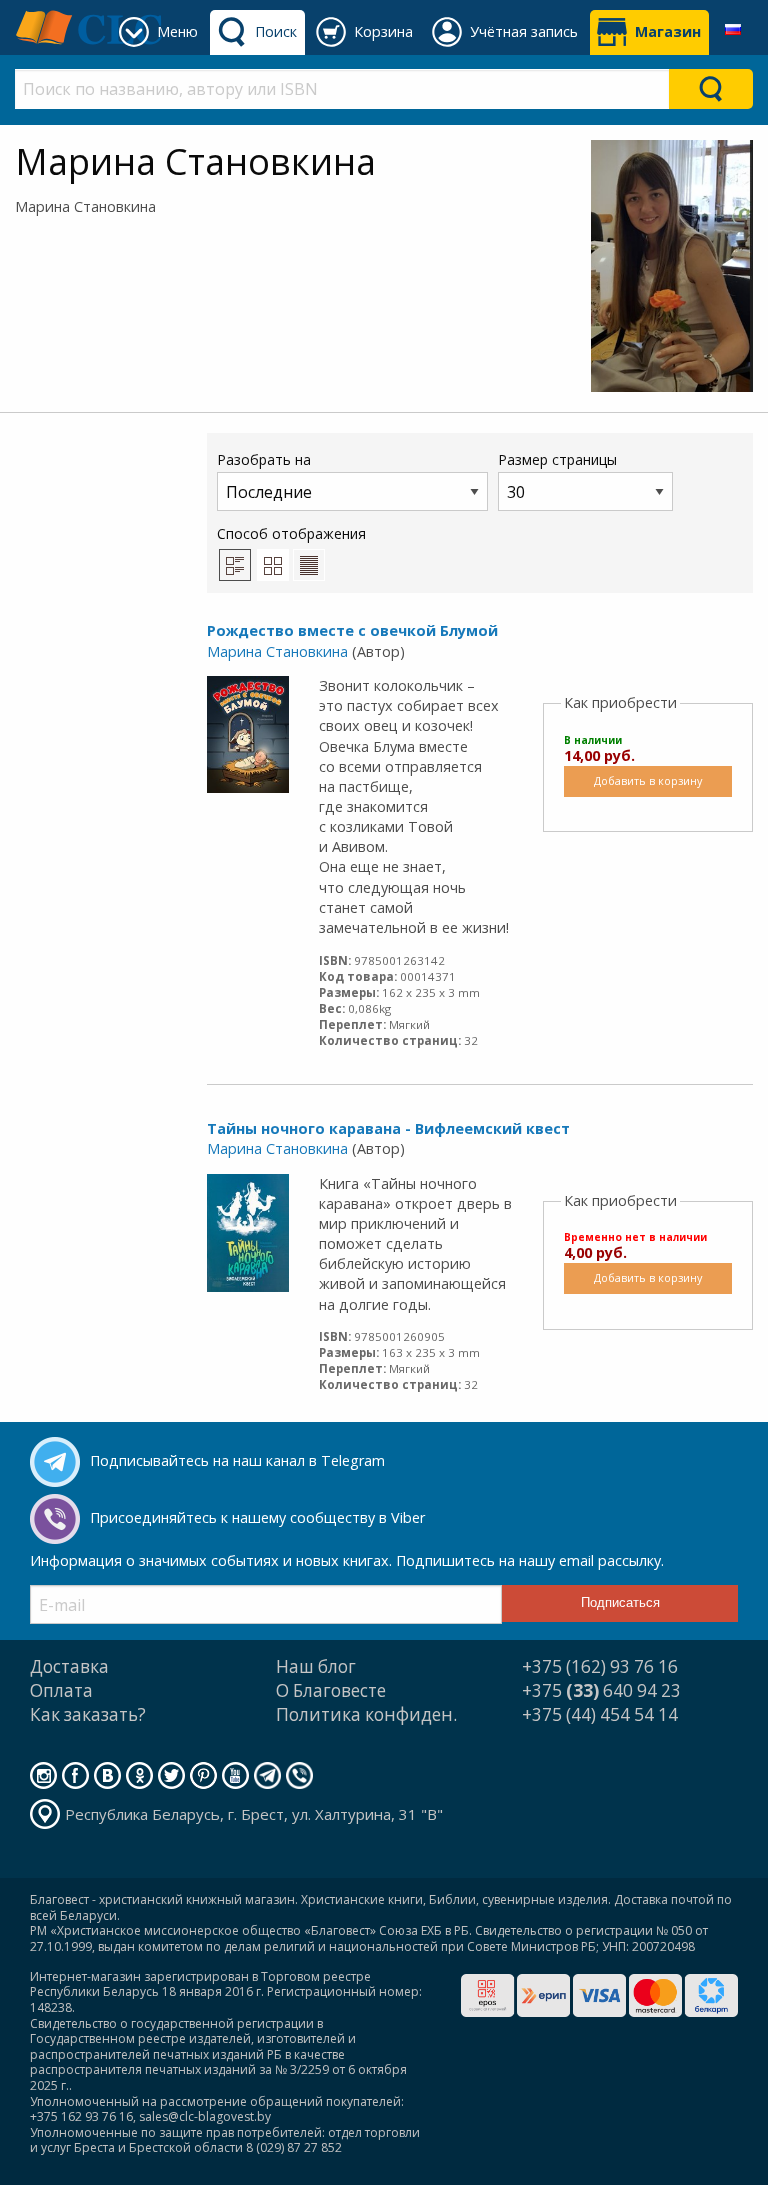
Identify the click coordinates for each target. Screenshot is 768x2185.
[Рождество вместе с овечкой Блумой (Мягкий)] (248, 733)
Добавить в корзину (648, 780)
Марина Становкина (277, 651)
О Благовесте (331, 1690)
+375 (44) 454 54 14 (600, 1714)
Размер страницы (557, 459)
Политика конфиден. (366, 1714)
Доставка (69, 1666)
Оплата (61, 1690)
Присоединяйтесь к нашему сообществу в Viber (257, 1517)
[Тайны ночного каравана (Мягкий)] (248, 1231)
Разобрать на (264, 459)
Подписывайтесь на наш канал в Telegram (237, 1460)
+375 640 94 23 (601, 1690)
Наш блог (316, 1666)
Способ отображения (291, 533)
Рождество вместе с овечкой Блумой (352, 630)
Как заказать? (88, 1714)
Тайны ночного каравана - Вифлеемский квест (388, 1128)
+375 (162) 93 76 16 (600, 1666)
